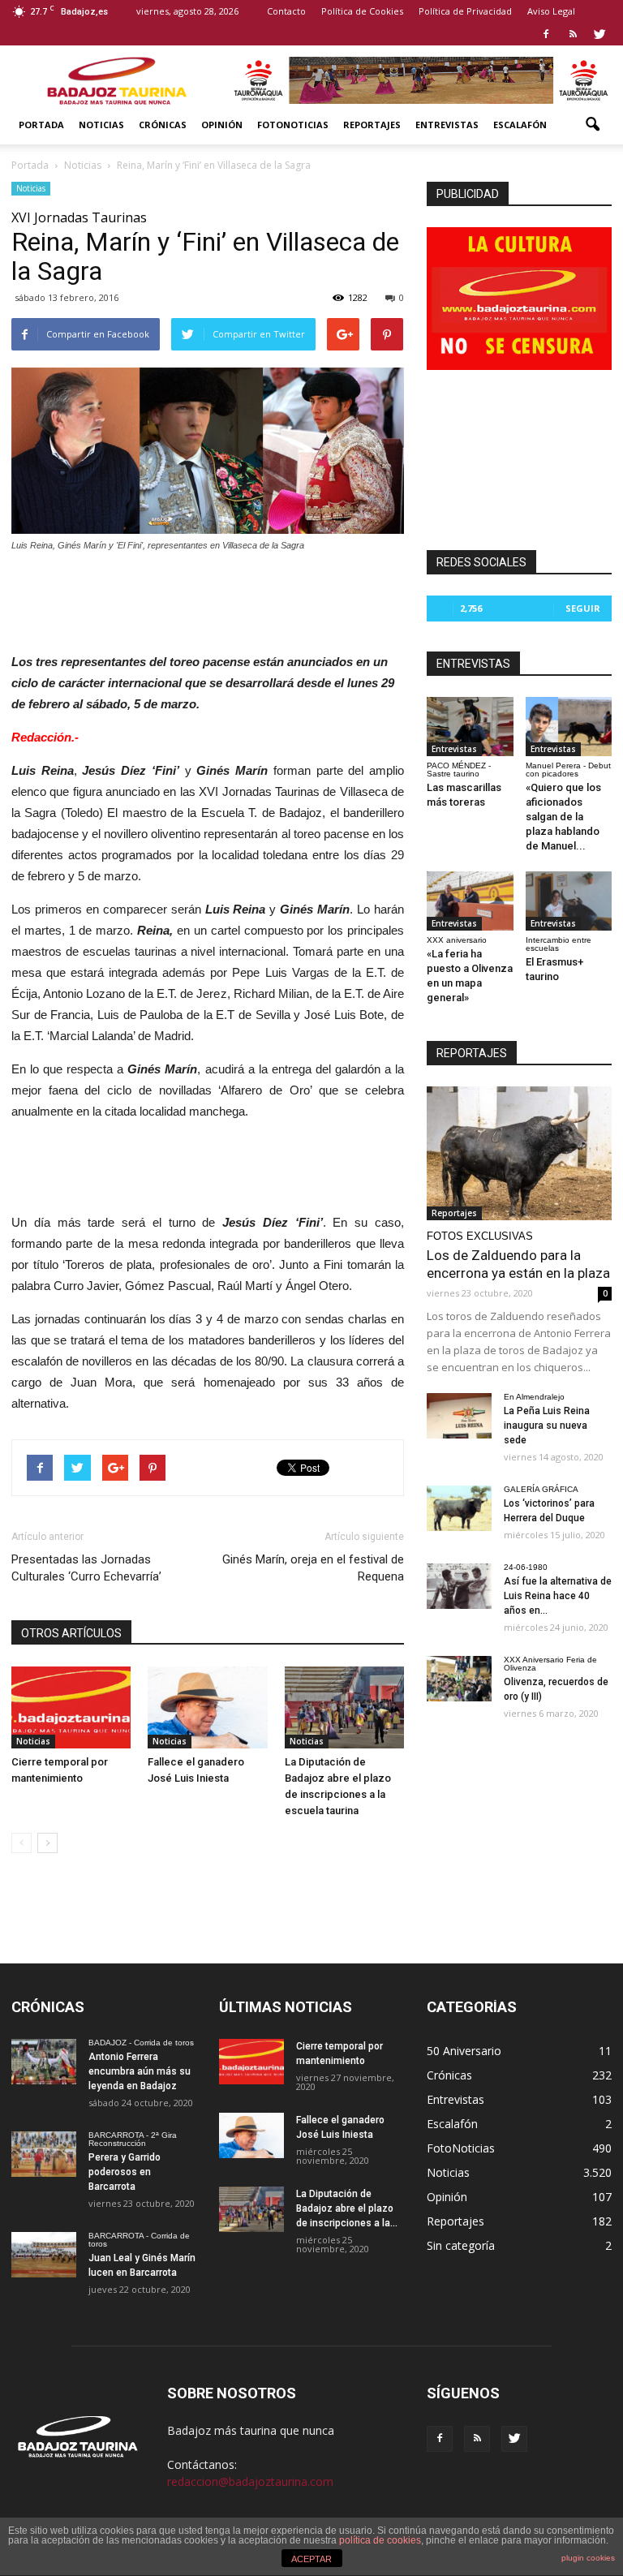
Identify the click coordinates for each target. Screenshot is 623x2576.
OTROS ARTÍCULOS (71, 1633)
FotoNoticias (293, 125)
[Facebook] (546, 34)
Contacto (286, 11)
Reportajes (372, 125)
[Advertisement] (208, 598)
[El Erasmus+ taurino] (569, 901)
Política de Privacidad (465, 11)
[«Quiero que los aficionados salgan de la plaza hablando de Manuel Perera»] (569, 727)
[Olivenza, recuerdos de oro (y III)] (459, 1679)
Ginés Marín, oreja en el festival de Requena (313, 1568)
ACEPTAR (311, 2559)
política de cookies (380, 2540)
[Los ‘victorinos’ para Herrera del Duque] (459, 1508)
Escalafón (520, 125)
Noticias (101, 125)
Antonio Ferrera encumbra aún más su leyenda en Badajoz (140, 2071)
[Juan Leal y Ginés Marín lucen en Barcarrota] (44, 2255)
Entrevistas (447, 125)
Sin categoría (461, 2245)
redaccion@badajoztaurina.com (250, 2481)
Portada (41, 125)
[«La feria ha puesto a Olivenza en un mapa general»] (470, 901)
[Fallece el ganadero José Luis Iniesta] (207, 1707)
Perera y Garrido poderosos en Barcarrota (125, 2172)
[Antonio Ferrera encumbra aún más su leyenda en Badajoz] (44, 2062)
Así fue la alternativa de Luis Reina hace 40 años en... (558, 1596)
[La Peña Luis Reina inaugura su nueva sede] (459, 1416)
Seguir (583, 608)
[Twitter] (599, 34)
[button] (592, 125)
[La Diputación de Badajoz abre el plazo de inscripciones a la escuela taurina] (344, 1707)
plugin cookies (588, 2558)
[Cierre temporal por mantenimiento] (71, 1707)
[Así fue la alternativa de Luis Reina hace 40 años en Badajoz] (459, 1586)
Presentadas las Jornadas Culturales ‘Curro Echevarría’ (86, 1568)
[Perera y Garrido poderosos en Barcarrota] (44, 2154)
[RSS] (573, 34)
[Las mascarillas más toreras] (470, 727)
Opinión (222, 125)
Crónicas (163, 125)
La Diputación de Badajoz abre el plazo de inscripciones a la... (347, 2208)
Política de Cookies (362, 11)
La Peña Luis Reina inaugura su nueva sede (547, 1426)
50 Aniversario (464, 2051)
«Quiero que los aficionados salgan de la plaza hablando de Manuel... (563, 817)
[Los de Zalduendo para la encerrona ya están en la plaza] (519, 1153)
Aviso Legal (551, 11)
